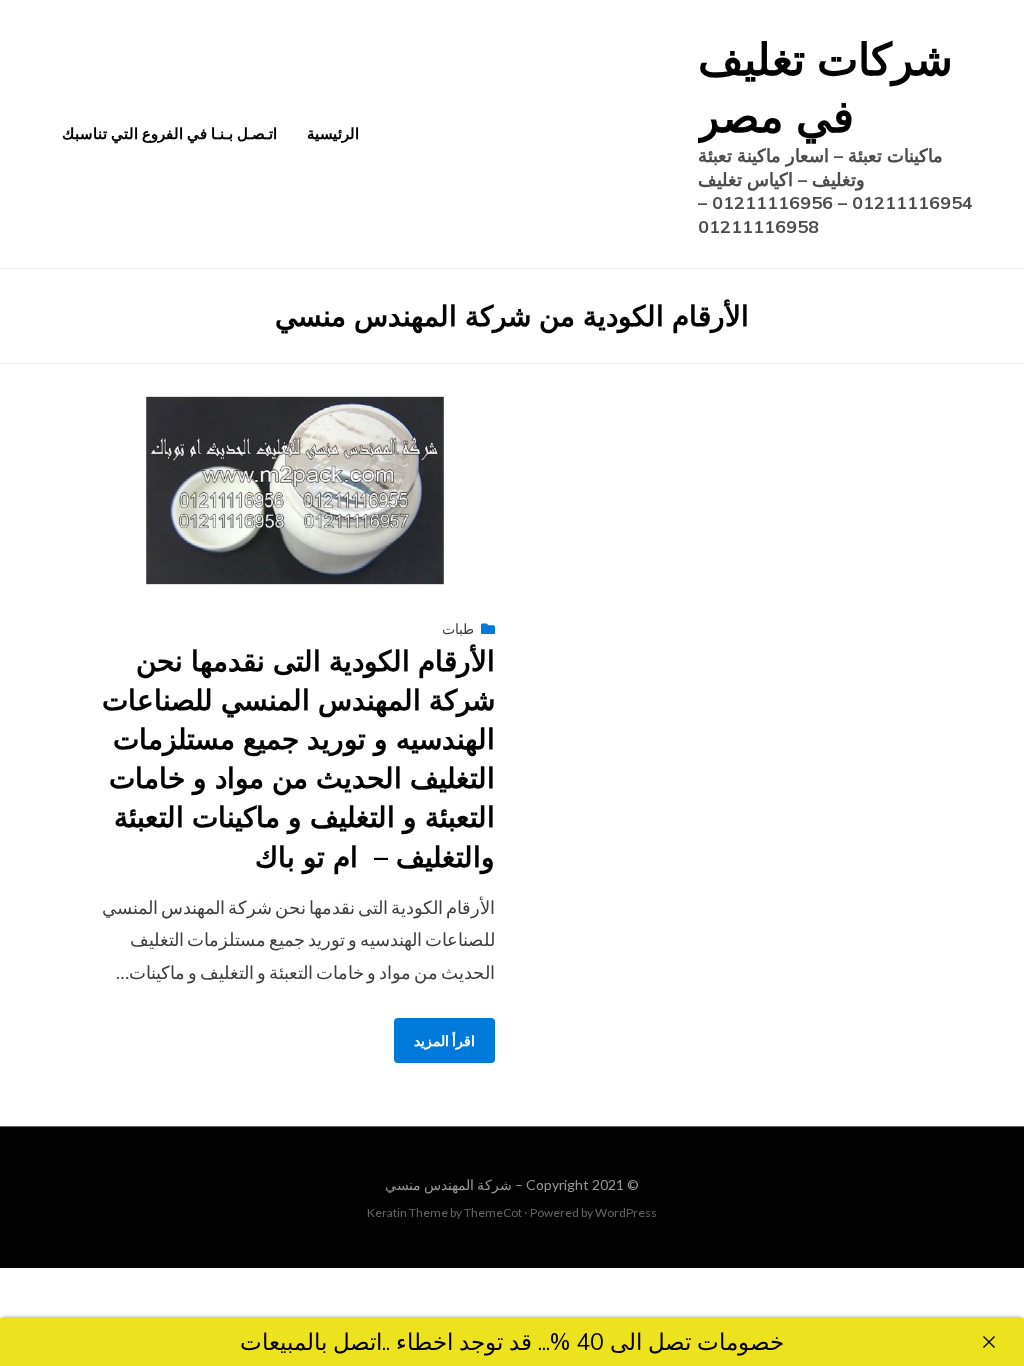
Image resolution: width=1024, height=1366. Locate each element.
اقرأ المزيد (444, 1040)
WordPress (626, 1212)
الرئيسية (333, 133)
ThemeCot (493, 1212)
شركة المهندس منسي (448, 1184)
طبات (458, 628)
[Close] (989, 1342)
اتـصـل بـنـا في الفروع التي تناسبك (169, 133)
